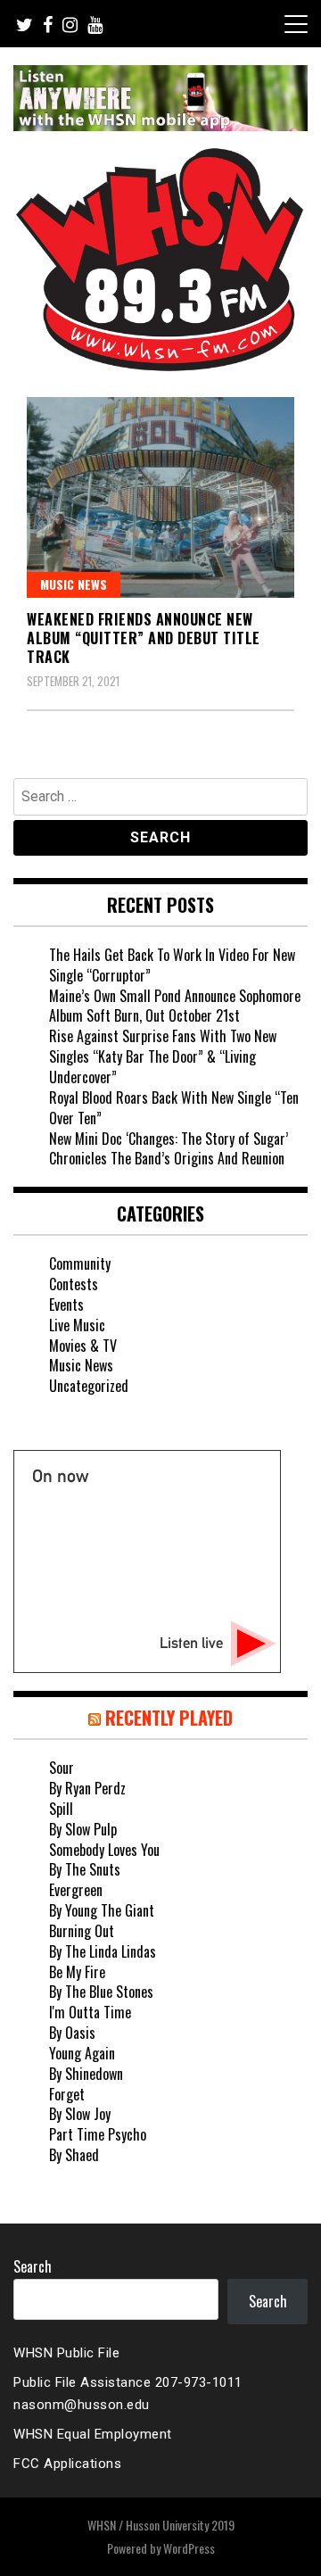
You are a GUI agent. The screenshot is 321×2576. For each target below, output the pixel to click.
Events (66, 1305)
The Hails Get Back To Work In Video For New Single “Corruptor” (172, 965)
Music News (74, 584)
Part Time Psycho (98, 2134)
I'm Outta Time (90, 2012)
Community (80, 1263)
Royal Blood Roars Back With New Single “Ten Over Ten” (174, 1108)
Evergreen (76, 1890)
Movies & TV (83, 1346)
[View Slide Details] (160, 98)
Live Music (77, 1325)
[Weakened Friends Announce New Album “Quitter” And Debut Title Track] (160, 497)
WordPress (189, 2548)
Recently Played (169, 1718)
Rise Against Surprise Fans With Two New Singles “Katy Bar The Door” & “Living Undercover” (163, 1056)
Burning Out (82, 1931)
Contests (74, 1284)
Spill (61, 1809)
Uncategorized (89, 1386)
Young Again (82, 2053)
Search (33, 2266)
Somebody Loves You (104, 1850)
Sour (62, 1768)
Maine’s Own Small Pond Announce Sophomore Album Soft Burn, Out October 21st (175, 1006)
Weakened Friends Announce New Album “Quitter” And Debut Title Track (144, 638)
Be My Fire (77, 1972)
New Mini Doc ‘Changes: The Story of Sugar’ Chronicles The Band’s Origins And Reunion (169, 1149)
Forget (67, 2094)
